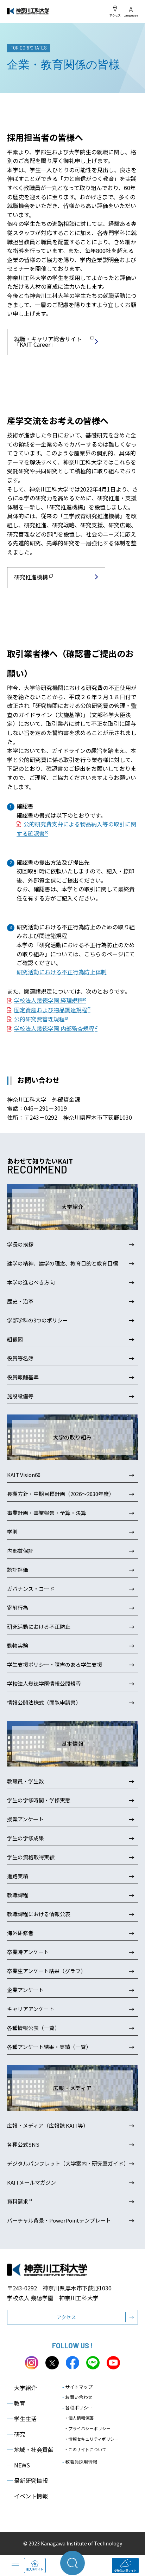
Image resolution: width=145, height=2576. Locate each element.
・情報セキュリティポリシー (91, 2439)
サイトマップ (77, 2387)
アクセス (115, 15)
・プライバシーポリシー (87, 2428)
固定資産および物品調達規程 (51, 1010)
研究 (16, 2434)
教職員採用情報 (80, 2462)
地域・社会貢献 (30, 2450)
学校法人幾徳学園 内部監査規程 (54, 1028)
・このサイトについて (85, 2449)
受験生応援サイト (125, 2571)
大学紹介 (22, 2388)
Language (131, 15)
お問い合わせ (77, 2397)
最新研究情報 (27, 2480)
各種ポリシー (77, 2408)
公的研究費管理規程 (39, 1019)
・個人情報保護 (79, 2418)
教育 (16, 2403)
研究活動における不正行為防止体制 (62, 972)
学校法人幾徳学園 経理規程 (49, 1000)
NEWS (18, 2465)
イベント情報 (27, 2496)
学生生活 (22, 2419)
